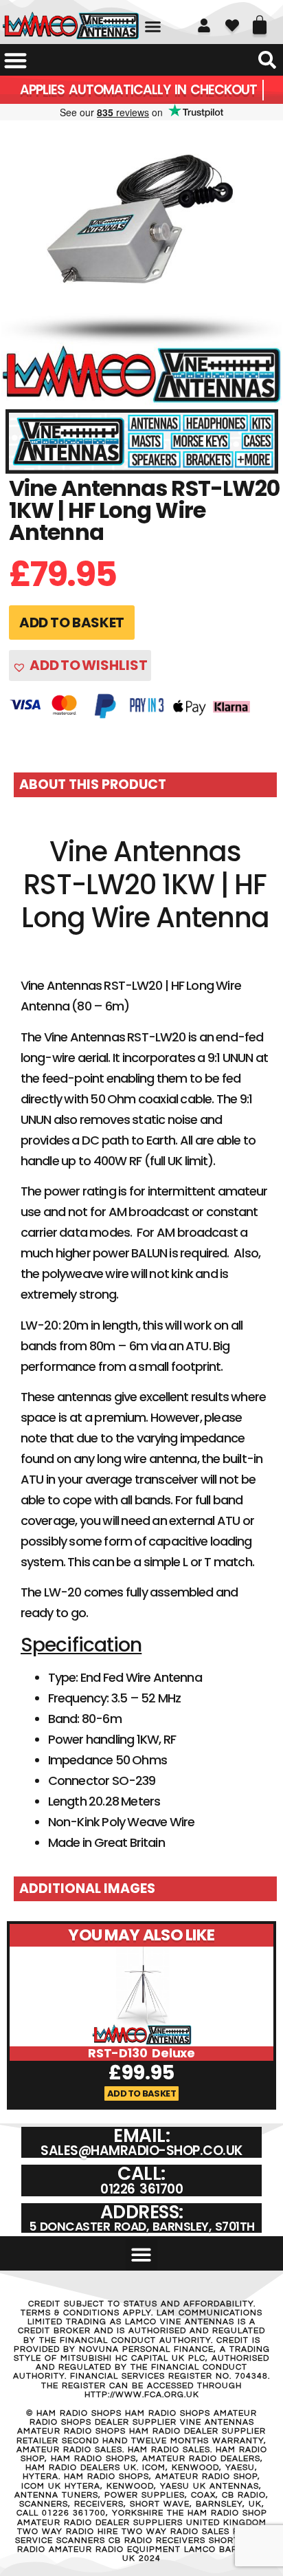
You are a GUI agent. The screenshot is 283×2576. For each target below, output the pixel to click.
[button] (153, 27)
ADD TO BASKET (72, 623)
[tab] (145, 785)
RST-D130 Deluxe (142, 2053)
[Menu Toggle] (15, 60)
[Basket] (260, 20)
